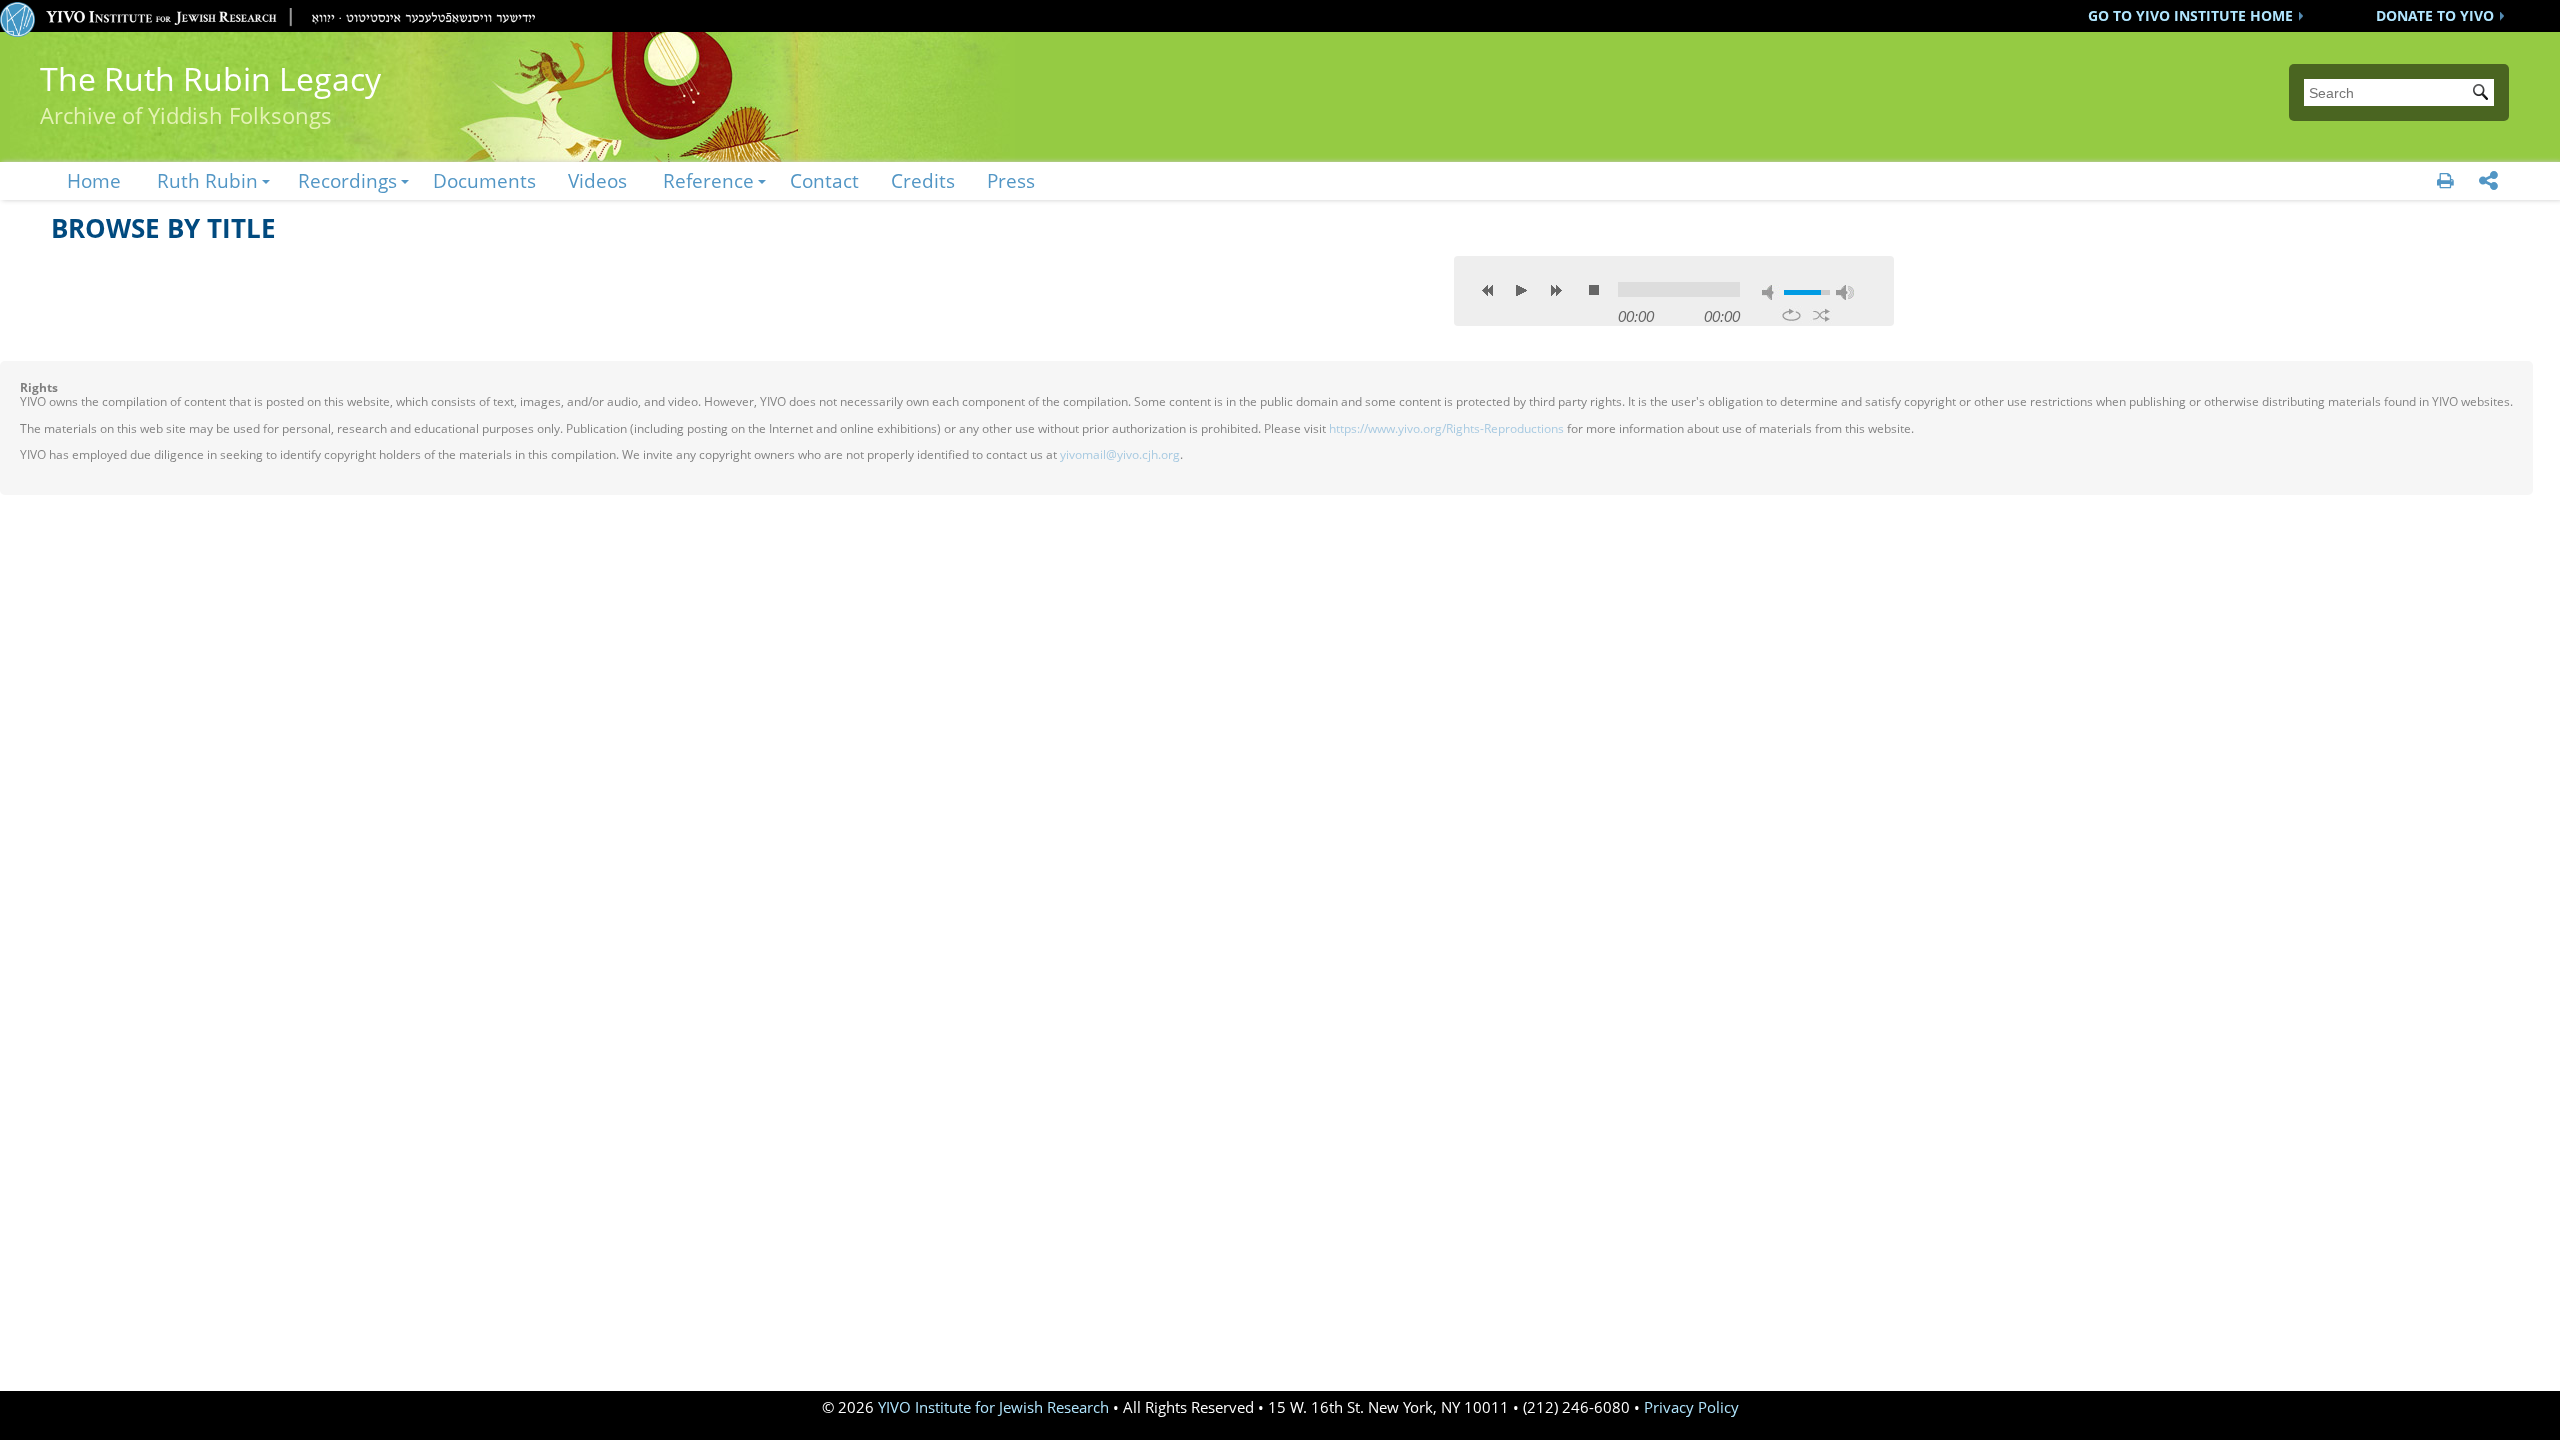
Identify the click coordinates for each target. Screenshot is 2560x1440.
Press (1011, 180)
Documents (484, 180)
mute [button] (1771, 292)
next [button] (1556, 290)
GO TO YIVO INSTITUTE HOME (2190, 15)
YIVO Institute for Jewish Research (993, 1407)
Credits (923, 180)
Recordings (347, 180)
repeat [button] (1791, 315)
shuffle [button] (1821, 315)
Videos (597, 180)
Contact (824, 180)
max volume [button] (1845, 292)
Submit (2484, 94)
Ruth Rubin (207, 180)
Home (94, 180)
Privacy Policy (1691, 1407)
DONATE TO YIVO (2435, 15)
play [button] (1522, 290)
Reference (708, 180)
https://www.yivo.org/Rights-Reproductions (1446, 428)
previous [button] (1488, 290)
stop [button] (1594, 290)
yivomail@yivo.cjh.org (1120, 454)
